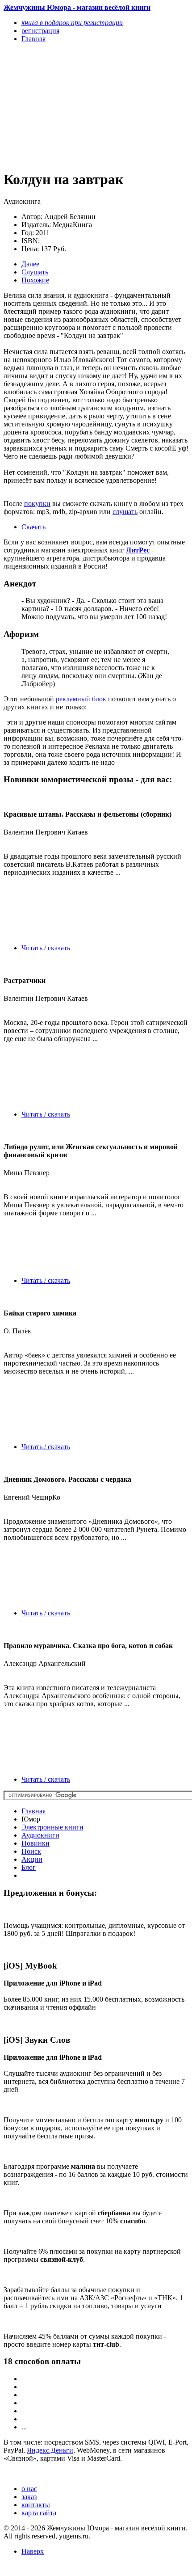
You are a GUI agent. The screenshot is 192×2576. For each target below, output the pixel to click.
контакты (36, 2505)
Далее (30, 264)
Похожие (35, 280)
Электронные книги (52, 1827)
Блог (29, 1867)
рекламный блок (81, 699)
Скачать (33, 527)
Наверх (33, 2551)
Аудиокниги (40, 1835)
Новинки (35, 1843)
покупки (37, 504)
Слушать (35, 272)
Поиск (31, 1851)
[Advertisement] (68, 106)
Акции (32, 1859)
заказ (29, 2497)
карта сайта (39, 2513)
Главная (33, 1811)
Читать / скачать (46, 948)
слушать (125, 512)
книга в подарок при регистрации (72, 23)
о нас (29, 2489)
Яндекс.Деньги (50, 2450)
